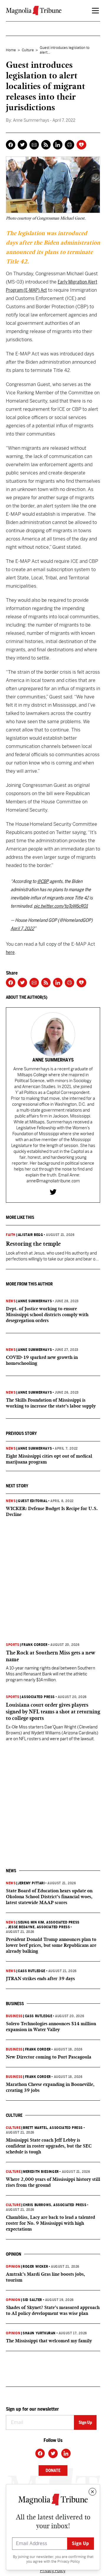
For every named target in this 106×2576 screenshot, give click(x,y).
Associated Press (38, 1697)
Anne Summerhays (35, 1301)
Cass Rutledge (32, 1971)
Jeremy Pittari (31, 1883)
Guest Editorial (33, 1501)
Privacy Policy (69, 2562)
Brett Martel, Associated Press (53, 2128)
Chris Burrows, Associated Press (55, 2205)
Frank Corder (34, 1645)
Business (14, 2016)
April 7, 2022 (22, 928)
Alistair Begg (31, 1235)
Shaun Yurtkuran (39, 2333)
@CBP (43, 881)
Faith (11, 1235)
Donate (53, 2470)
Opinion (13, 2267)
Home (11, 50)
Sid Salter (32, 2300)
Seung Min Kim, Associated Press (49, 1922)
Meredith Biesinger (41, 2172)
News (11, 1301)
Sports (13, 1645)
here (10, 952)
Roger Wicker (35, 2267)
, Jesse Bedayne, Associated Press (38, 1927)
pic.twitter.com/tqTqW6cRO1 (61, 906)
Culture (28, 50)
